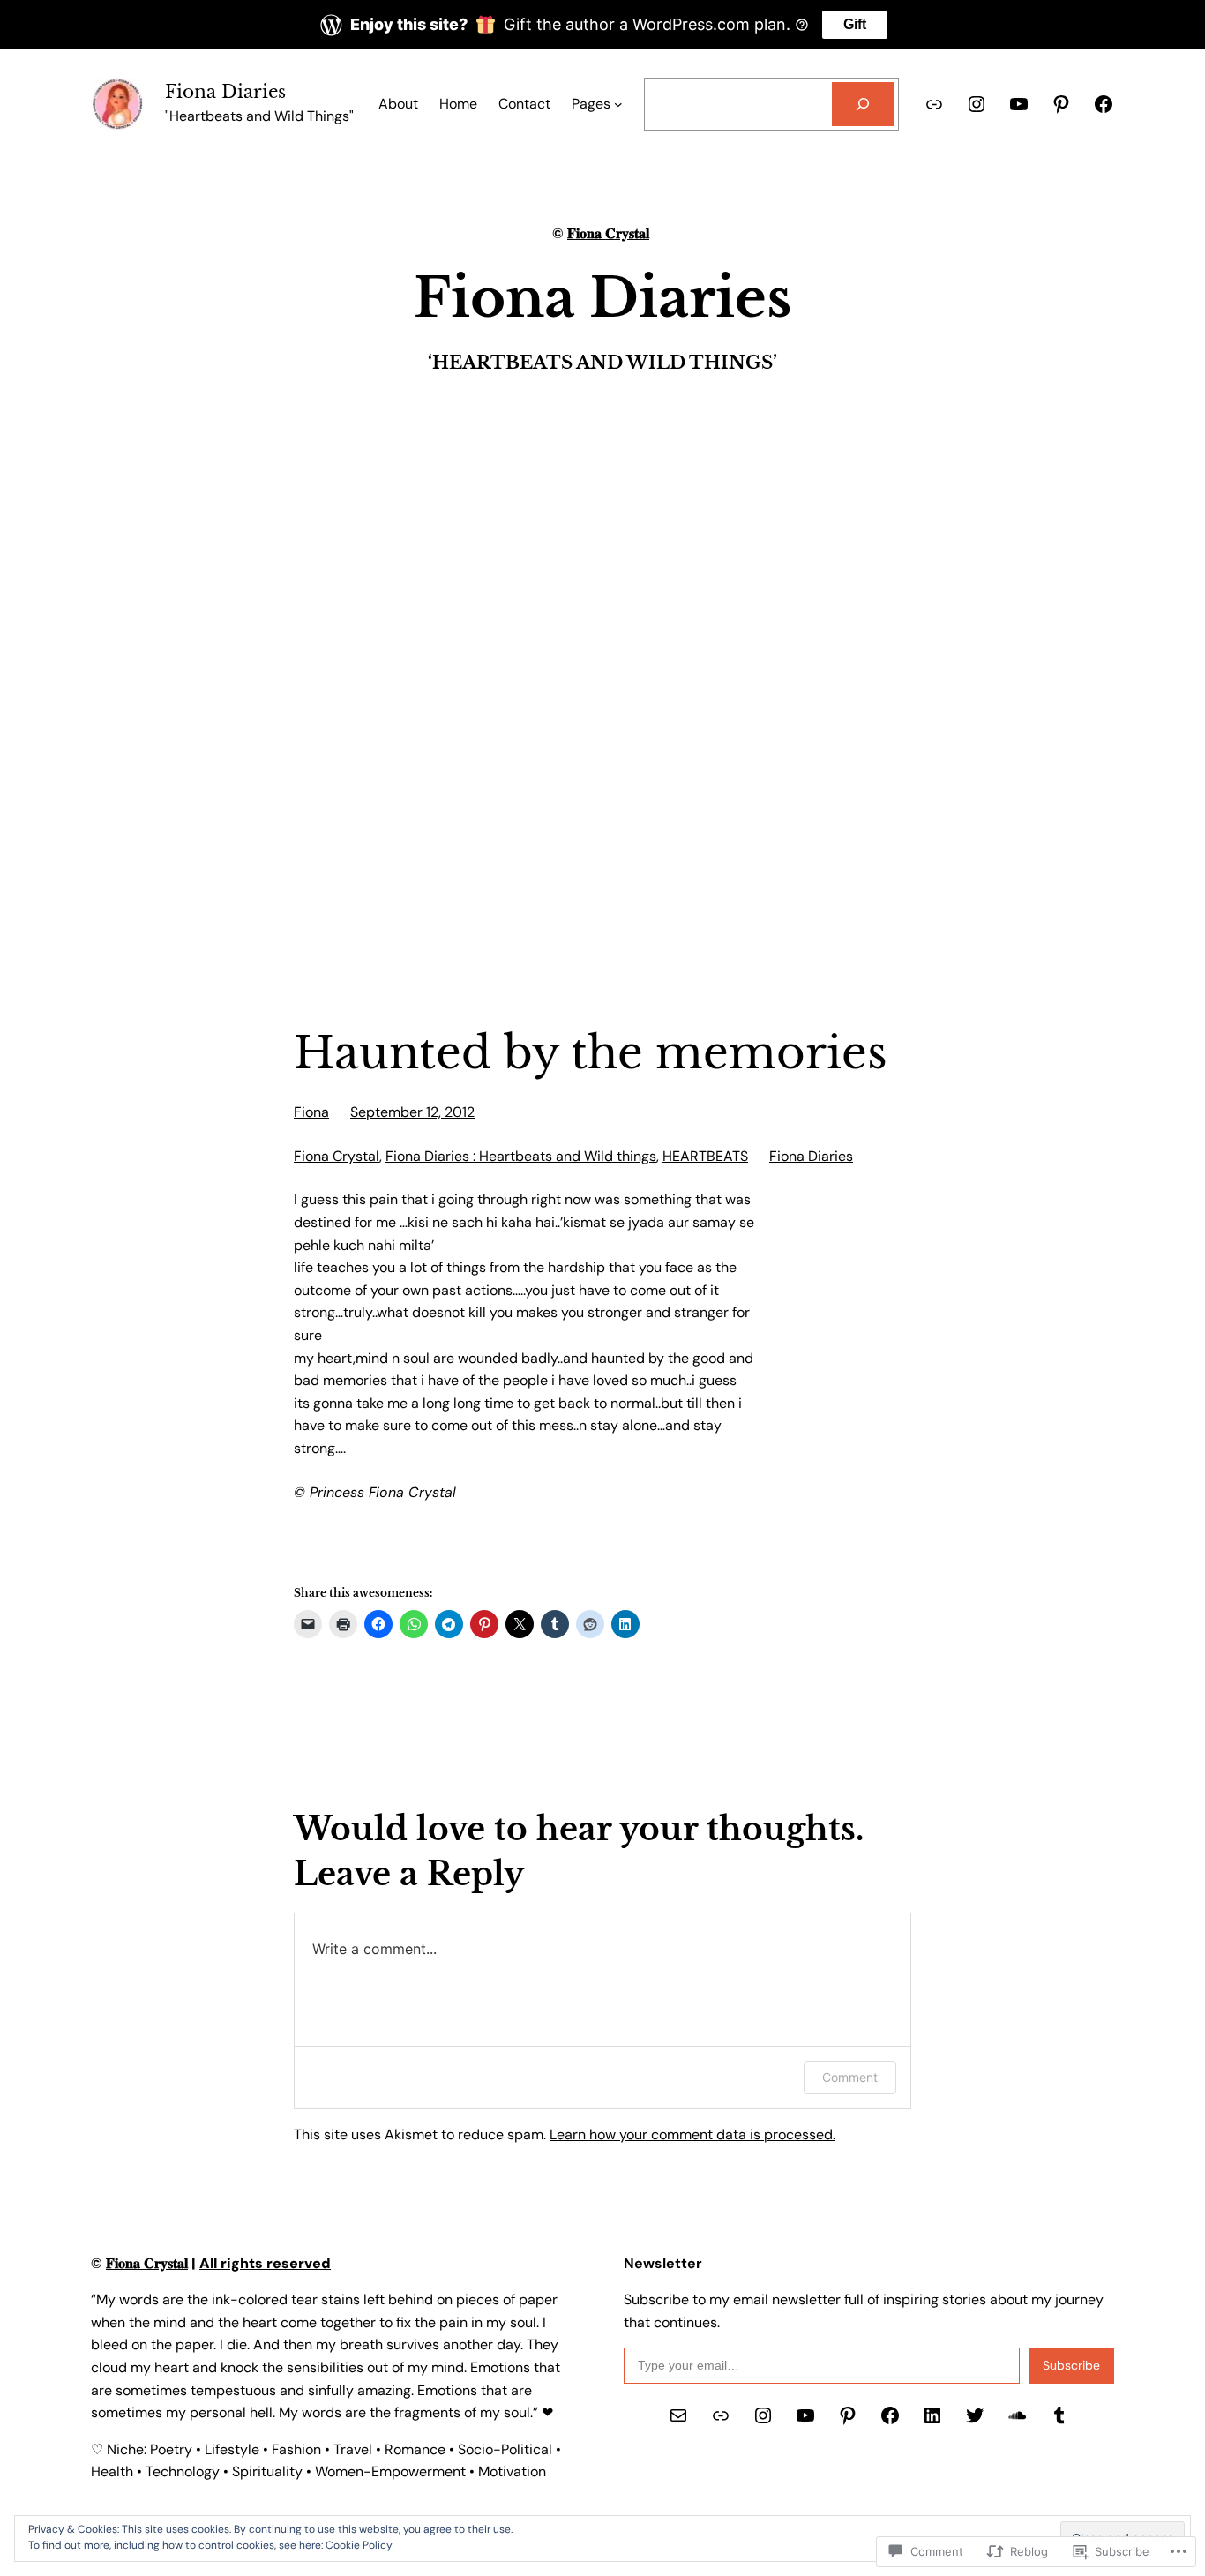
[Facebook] (1104, 104)
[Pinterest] (1061, 104)
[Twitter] (975, 2415)
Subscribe (1071, 2365)
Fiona (311, 1112)
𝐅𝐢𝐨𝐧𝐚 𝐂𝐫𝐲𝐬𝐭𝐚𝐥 (608, 233)
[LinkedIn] (932, 2415)
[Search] (863, 104)
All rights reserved (265, 2263)
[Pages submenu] (618, 104)
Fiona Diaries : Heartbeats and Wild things (521, 1156)
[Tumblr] (1059, 2415)
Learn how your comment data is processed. (692, 2134)
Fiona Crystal (337, 1156)
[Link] (934, 104)
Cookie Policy (359, 2545)
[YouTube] (1019, 104)
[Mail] (678, 2415)
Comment (850, 2077)
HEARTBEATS (705, 1156)
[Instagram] (977, 104)
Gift (855, 24)
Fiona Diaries (225, 92)
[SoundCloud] (1017, 2415)
